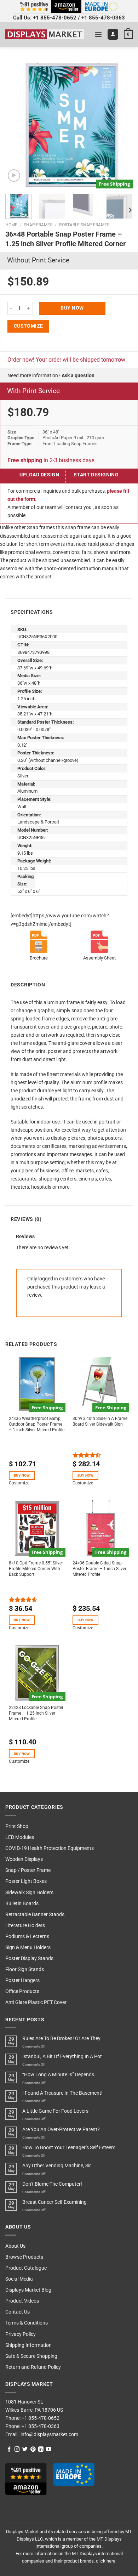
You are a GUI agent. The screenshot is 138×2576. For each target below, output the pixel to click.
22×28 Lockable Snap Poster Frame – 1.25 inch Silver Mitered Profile (36, 1713)
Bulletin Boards (22, 1904)
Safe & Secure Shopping (31, 2356)
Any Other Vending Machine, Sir (57, 2166)
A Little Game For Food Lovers (55, 2111)
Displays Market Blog (28, 2290)
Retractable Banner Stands (35, 1915)
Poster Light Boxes (26, 1881)
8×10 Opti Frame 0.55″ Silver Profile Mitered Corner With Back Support (36, 1569)
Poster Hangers (22, 1980)
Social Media (19, 2279)
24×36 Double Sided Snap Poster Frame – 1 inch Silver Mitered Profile (99, 1569)
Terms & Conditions (27, 2323)
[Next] (121, 125)
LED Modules (20, 1837)
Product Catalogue (26, 2268)
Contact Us (18, 2312)
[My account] (113, 34)
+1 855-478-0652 (55, 18)
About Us (15, 2246)
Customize (28, 326)
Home (11, 225)
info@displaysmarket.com (49, 2435)
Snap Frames (38, 225)
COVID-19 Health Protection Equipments (50, 1848)
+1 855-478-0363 (103, 18)
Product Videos (22, 2301)
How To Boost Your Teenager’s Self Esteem (69, 2148)
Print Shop (17, 1826)
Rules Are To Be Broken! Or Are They (61, 2039)
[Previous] (17, 125)
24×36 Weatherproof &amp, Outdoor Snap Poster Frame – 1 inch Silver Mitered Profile (37, 1424)
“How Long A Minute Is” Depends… (60, 2075)
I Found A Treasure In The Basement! (62, 2093)
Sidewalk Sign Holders (29, 1893)
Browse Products (24, 2257)
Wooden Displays (24, 1859)
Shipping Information (28, 2345)
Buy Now (72, 308)
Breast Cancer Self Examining (54, 2202)
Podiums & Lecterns (27, 1937)
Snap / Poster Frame (28, 1870)
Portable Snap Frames (84, 225)
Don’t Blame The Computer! (52, 2184)
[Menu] (98, 34)
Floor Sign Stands (25, 1969)
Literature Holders (25, 1926)
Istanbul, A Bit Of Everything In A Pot (62, 2057)
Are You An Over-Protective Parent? (61, 2130)
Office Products (22, 1991)
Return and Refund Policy (33, 2367)
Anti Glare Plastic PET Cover (36, 2002)
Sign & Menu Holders (28, 1947)
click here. (106, 2561)
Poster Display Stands (29, 1958)
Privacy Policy (21, 2334)
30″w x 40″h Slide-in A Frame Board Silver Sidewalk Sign (100, 1421)
